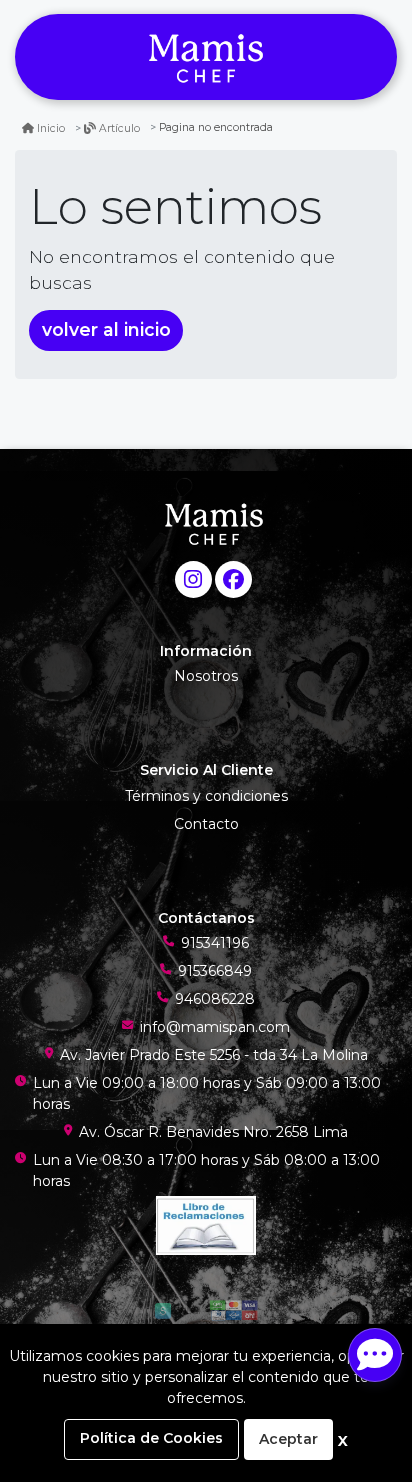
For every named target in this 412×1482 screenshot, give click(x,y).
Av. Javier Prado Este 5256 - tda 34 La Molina (214, 1055)
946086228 (215, 999)
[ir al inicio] (213, 523)
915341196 (215, 943)
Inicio (51, 128)
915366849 (215, 971)
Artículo (119, 128)
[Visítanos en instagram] (193, 579)
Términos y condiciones (206, 796)
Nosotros (206, 676)
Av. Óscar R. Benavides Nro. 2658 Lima (213, 1132)
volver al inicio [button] (106, 329)
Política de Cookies (151, 1438)
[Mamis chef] (206, 57)
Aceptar (288, 1439)
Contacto (206, 824)
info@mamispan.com (215, 1027)
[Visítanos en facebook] (233, 579)
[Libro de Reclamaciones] (206, 1224)
